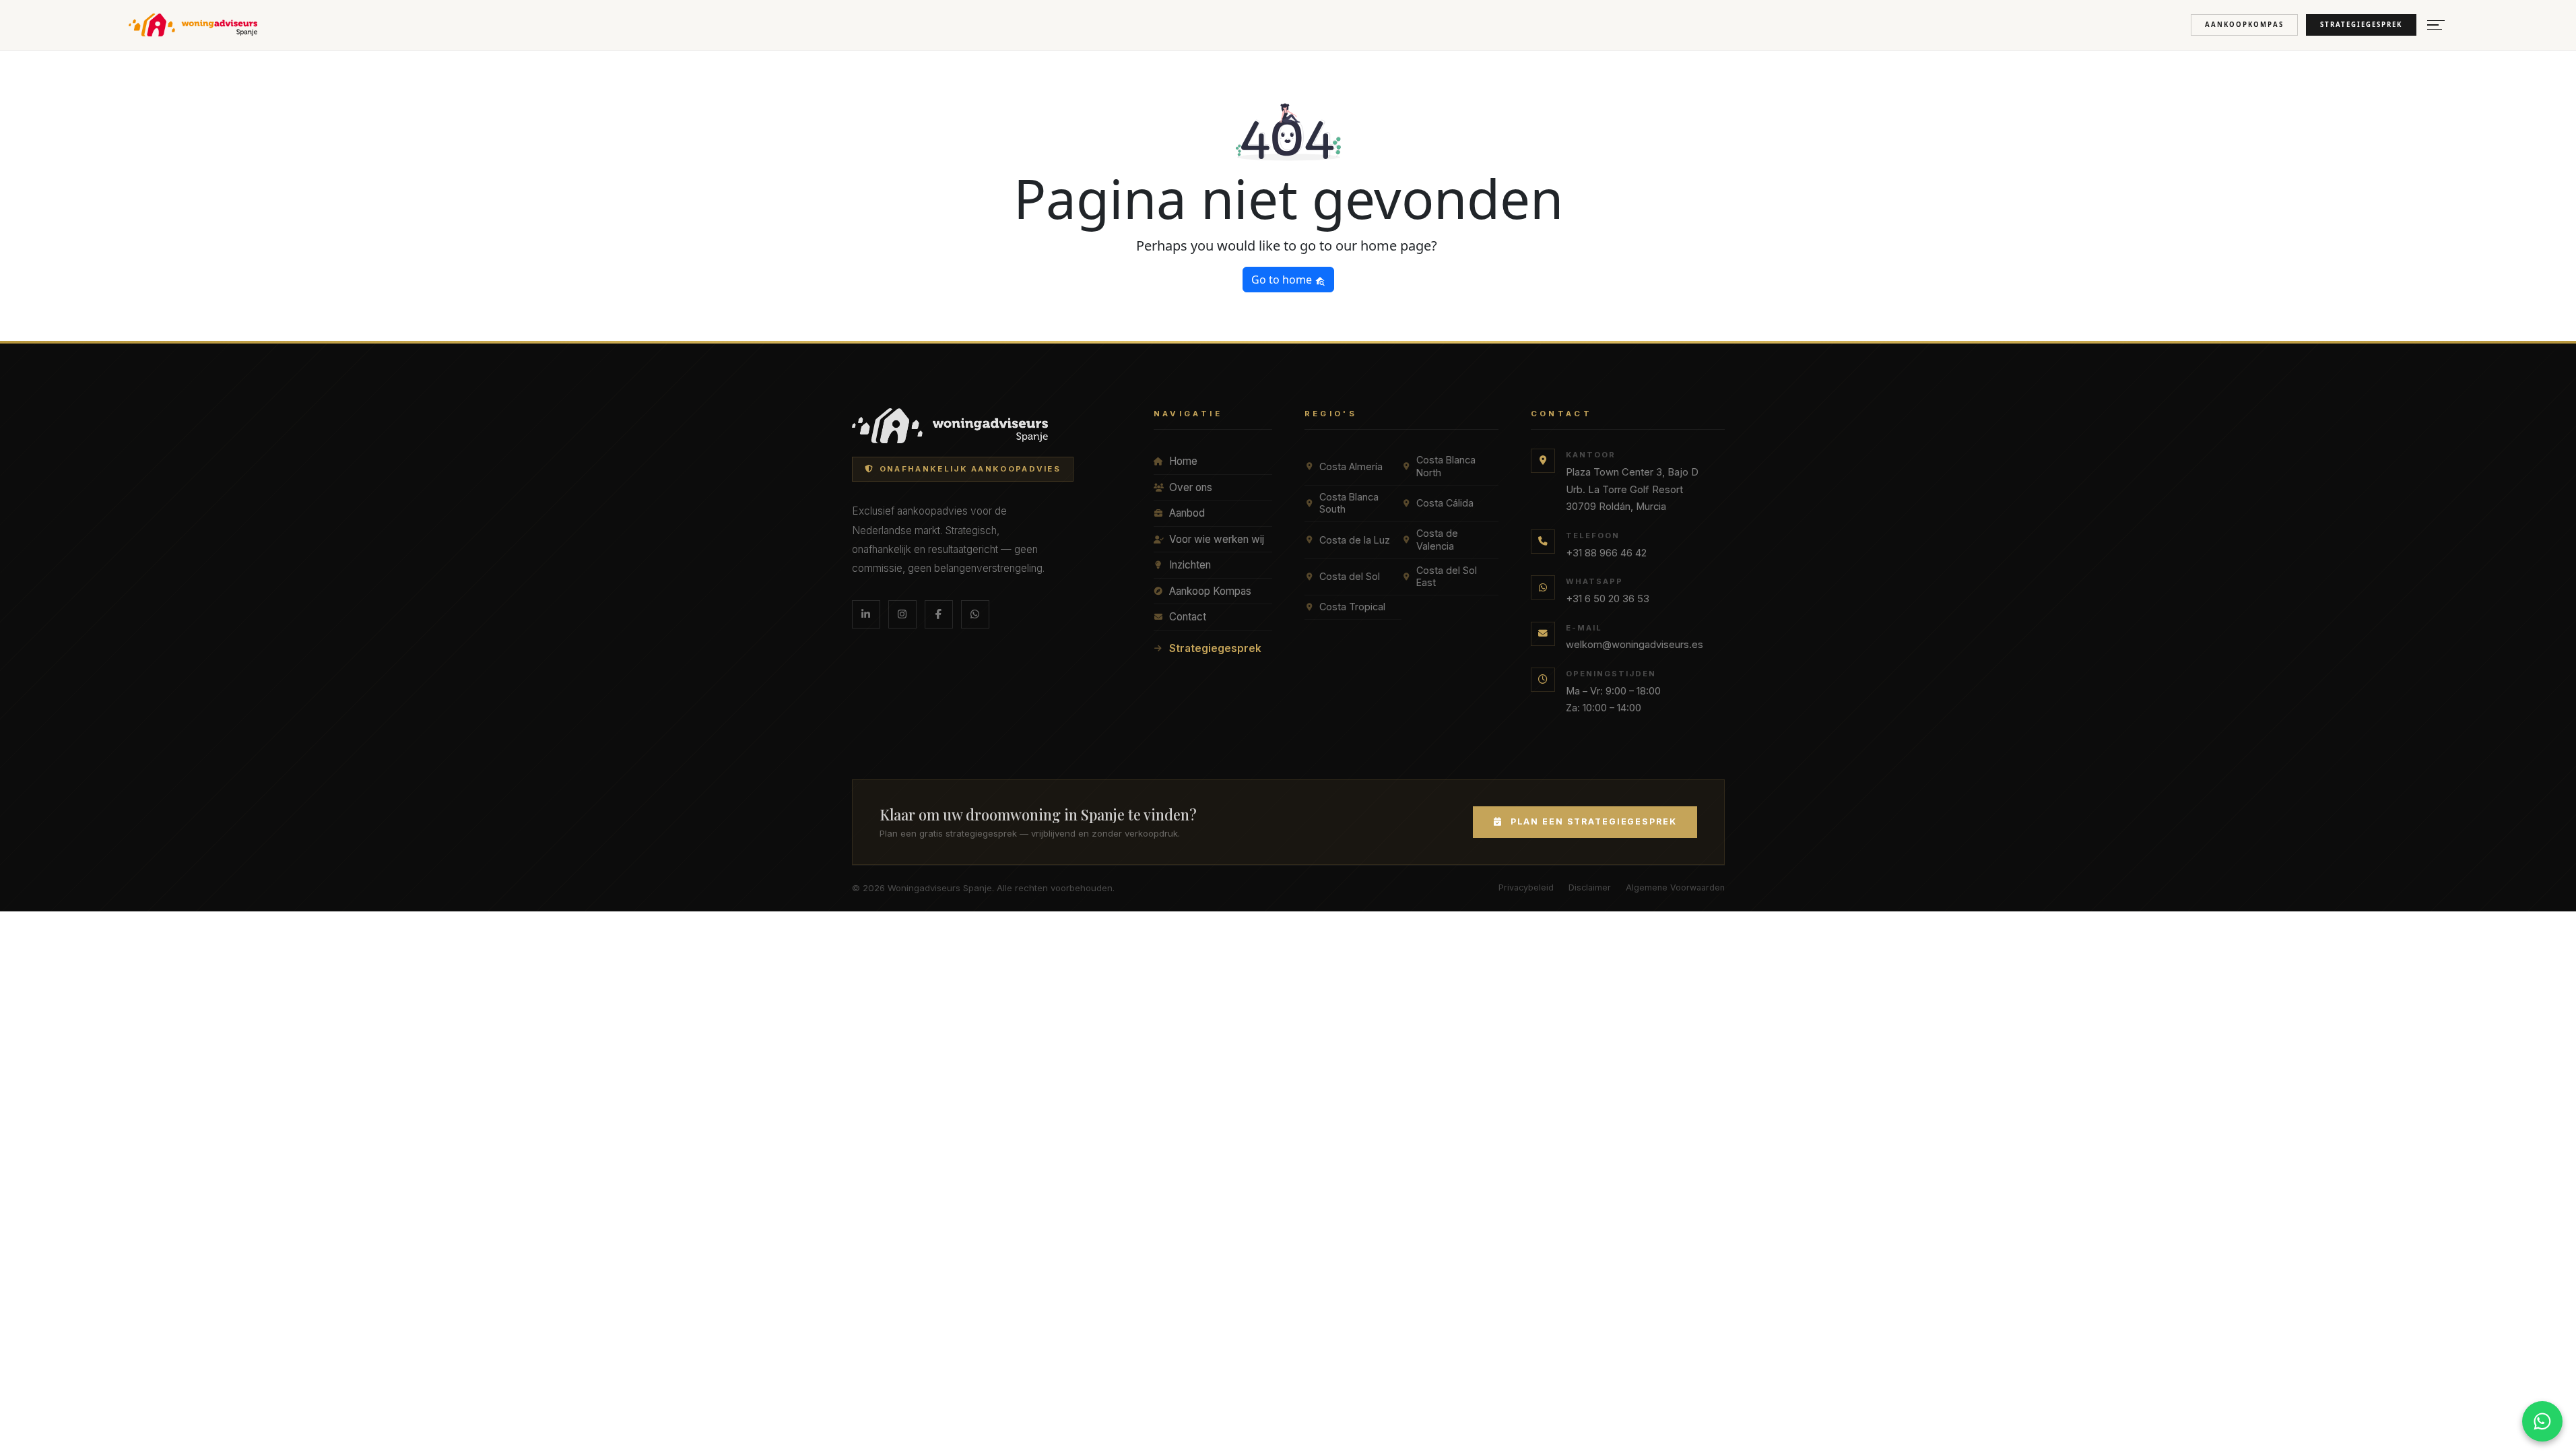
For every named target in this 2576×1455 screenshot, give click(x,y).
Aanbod (1187, 513)
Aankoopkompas (2244, 25)
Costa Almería (1351, 466)
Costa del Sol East (1447, 577)
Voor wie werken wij (1217, 539)
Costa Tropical (1352, 607)
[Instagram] (902, 614)
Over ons (1191, 487)
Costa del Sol (1350, 576)
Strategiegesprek (2361, 25)
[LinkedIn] (866, 614)
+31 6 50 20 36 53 (1608, 599)
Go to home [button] (1283, 280)
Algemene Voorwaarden (1675, 887)
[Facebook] (939, 614)
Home (1183, 461)
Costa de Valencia (1437, 540)
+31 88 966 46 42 (1606, 553)
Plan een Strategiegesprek (1594, 821)
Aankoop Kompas (1210, 591)
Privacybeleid (1526, 887)
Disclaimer (1590, 887)
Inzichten (1190, 565)
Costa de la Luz (1355, 540)
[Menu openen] (2436, 25)
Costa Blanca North (1446, 466)
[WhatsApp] (975, 614)
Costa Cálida (1445, 503)
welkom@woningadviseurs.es (1634, 645)
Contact (1188, 617)
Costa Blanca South (1349, 503)
